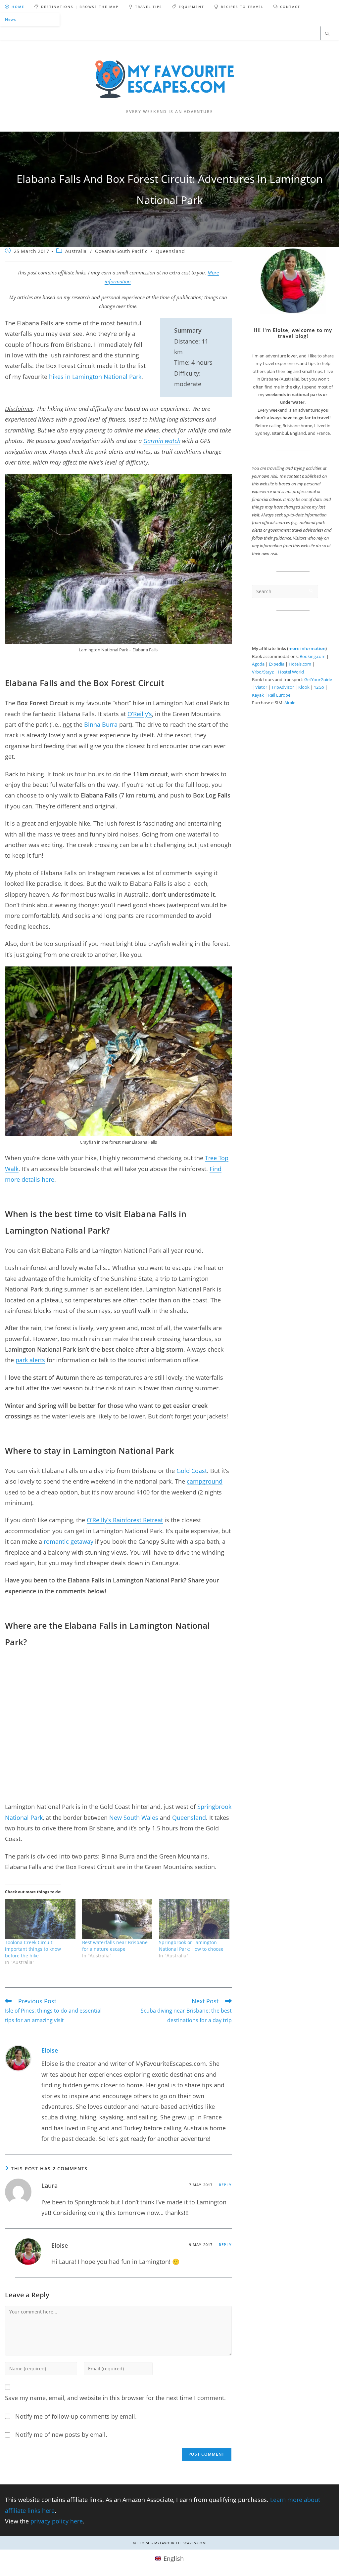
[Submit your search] (312, 591)
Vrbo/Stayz (263, 672)
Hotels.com (300, 664)
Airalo (290, 703)
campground (205, 1481)
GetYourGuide (318, 679)
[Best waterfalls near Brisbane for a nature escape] (117, 1919)
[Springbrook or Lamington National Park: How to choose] (194, 1919)
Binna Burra (101, 724)
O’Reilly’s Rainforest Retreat (125, 1520)
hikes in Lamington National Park (95, 377)
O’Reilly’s (140, 714)
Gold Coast (192, 1471)
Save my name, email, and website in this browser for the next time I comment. (115, 2398)
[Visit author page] (18, 2058)
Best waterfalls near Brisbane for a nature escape (115, 1946)
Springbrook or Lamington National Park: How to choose (191, 1946)
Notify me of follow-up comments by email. (76, 2416)
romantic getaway (69, 1541)
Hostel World (291, 672)
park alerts (30, 1360)
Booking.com (313, 656)
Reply (225, 2185)
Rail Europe (279, 695)
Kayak (258, 695)
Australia (76, 251)
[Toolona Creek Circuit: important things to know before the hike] (40, 1919)
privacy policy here (57, 2521)
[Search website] (327, 34)
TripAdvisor (283, 687)
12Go (319, 687)
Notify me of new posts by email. (61, 2434)
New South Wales (134, 1818)
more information (307, 648)
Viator (261, 687)
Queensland (170, 251)
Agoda (258, 664)
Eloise (50, 2050)
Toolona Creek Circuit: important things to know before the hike (33, 1949)
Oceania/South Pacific (121, 251)
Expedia (277, 664)
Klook (304, 687)
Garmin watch (162, 441)
